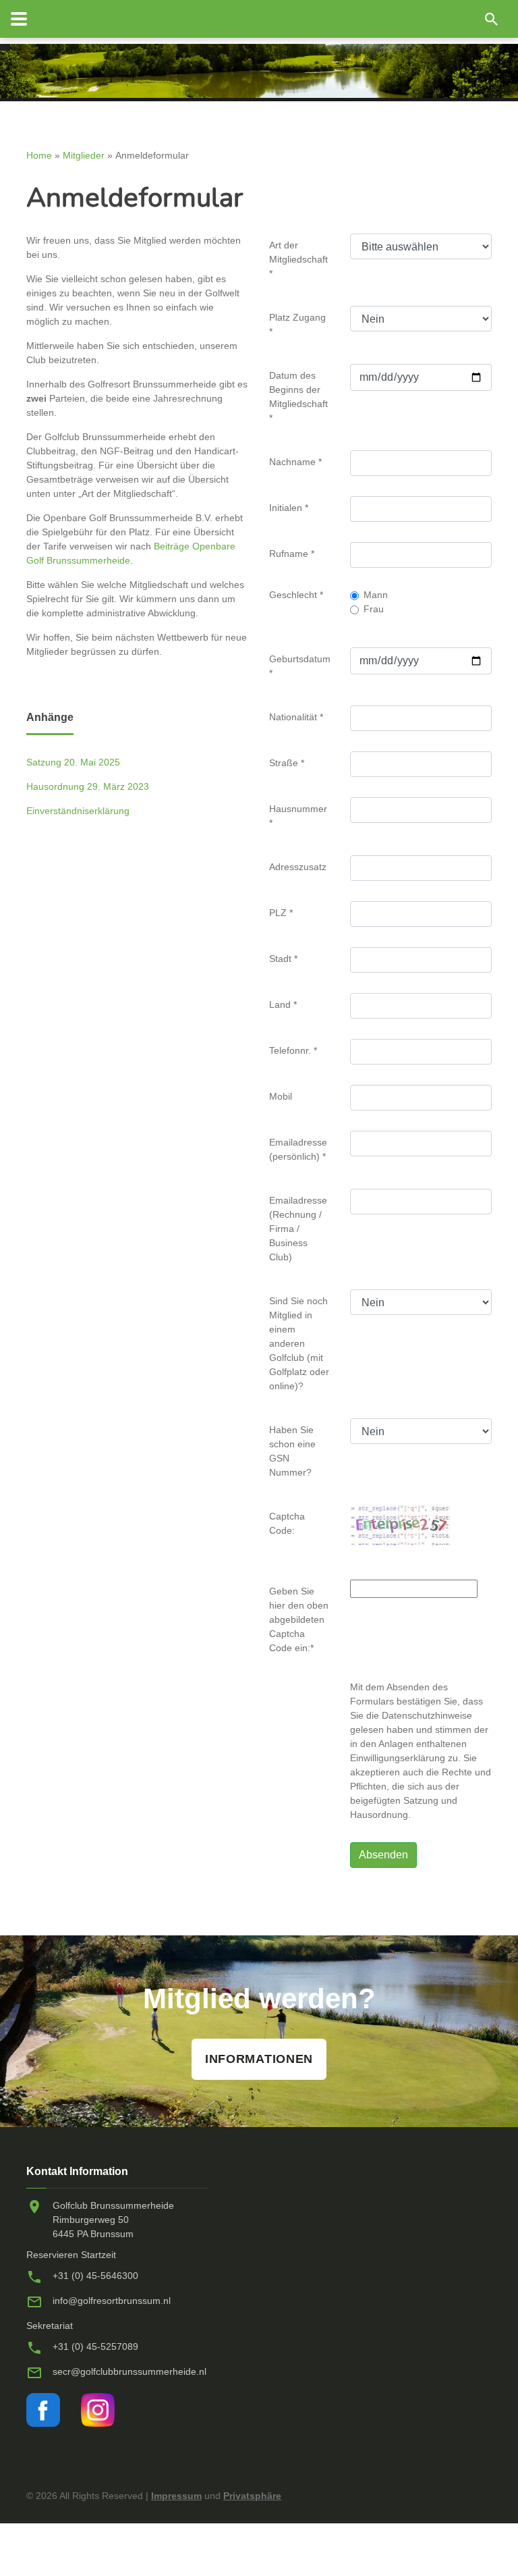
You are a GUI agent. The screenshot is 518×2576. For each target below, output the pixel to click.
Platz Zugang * (297, 324)
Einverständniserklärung (78, 811)
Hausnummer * (298, 816)
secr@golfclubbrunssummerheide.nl (129, 2371)
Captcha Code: (287, 1523)
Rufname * (292, 554)
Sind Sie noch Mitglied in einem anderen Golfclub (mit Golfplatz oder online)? (299, 1343)
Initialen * (289, 508)
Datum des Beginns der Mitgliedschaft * (298, 397)
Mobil (281, 1096)
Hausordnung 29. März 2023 (88, 786)
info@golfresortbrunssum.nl (112, 2301)
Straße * (287, 763)
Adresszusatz (298, 867)
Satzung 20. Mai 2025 (73, 762)
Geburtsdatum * (300, 666)
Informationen (259, 2059)
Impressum (176, 2496)
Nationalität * (296, 717)
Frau (374, 609)
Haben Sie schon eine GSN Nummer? (292, 1451)
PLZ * (281, 913)
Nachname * (295, 462)
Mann (376, 595)
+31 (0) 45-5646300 (95, 2276)
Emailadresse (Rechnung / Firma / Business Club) (298, 1229)
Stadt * (283, 959)
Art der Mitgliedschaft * (298, 259)
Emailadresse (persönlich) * (298, 1149)
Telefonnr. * (293, 1050)
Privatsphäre (252, 2496)
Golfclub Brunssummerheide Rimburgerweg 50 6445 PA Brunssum (113, 2220)
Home (39, 155)
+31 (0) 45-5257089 (95, 2346)
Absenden (383, 1855)
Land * (283, 1004)
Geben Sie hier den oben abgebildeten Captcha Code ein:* (299, 1619)
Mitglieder (84, 155)
